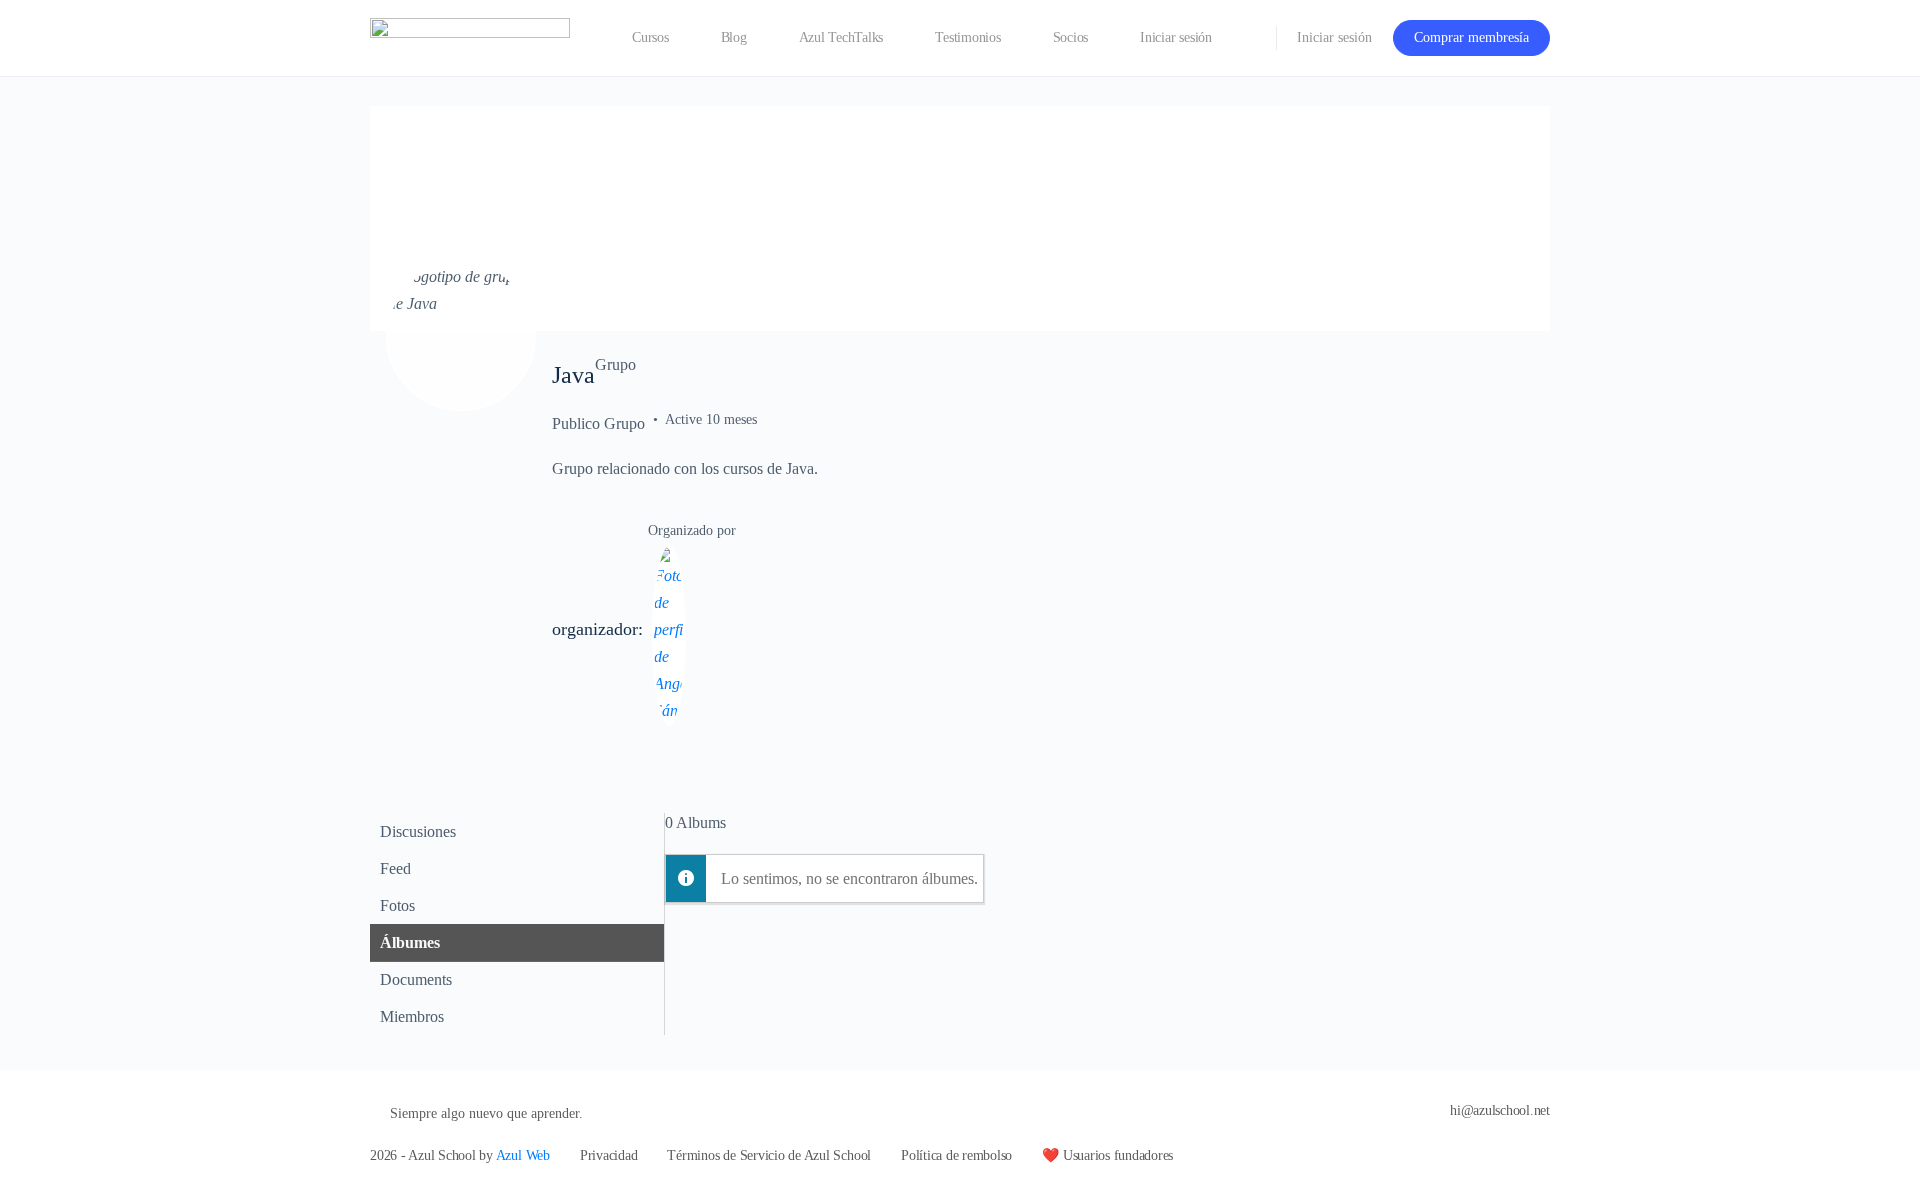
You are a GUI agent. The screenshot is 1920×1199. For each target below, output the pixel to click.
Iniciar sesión (1334, 37)
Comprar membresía (1471, 37)
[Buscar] (1248, 38)
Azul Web (523, 1155)
